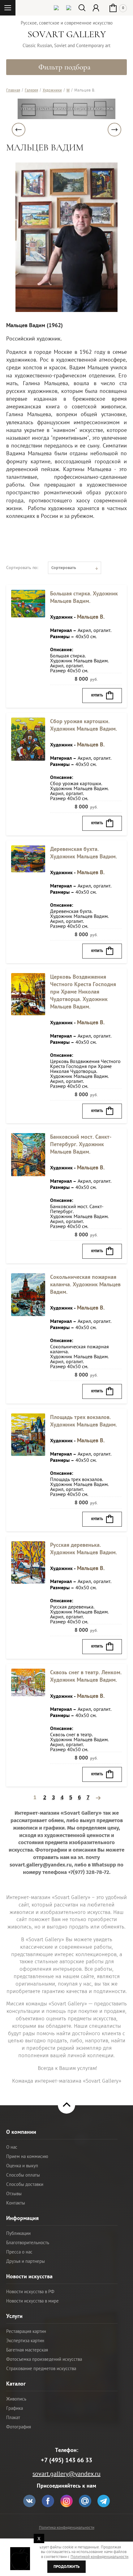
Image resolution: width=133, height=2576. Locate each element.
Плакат (13, 2417)
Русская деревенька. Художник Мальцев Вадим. (84, 1548)
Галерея (31, 90)
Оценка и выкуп (22, 2166)
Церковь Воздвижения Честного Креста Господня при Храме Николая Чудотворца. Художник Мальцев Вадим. (83, 992)
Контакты (16, 2203)
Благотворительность (28, 2242)
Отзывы (14, 2193)
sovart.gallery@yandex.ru (66, 2474)
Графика (15, 2408)
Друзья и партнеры (26, 2261)
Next (114, 130)
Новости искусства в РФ (30, 2291)
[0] (117, 2)
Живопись (16, 2399)
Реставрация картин (26, 2331)
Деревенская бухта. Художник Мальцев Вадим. (84, 853)
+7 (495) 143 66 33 (66, 2460)
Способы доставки (25, 2184)
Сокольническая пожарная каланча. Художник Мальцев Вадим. (85, 1284)
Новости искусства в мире (32, 2301)
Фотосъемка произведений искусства (44, 2359)
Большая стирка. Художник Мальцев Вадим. (84, 597)
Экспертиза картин (25, 2340)
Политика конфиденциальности (67, 2527)
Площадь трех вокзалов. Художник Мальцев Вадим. (84, 1421)
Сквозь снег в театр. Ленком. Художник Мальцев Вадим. (86, 1676)
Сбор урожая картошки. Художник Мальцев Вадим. (84, 725)
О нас (12, 2147)
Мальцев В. (91, 617)
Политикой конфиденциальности (99, 2557)
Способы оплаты (23, 2175)
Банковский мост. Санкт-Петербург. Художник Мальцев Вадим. (81, 1144)
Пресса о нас (19, 2252)
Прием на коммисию (27, 2156)
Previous (19, 130)
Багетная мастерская (27, 2350)
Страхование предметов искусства (41, 2368)
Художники (52, 90)
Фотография (19, 2427)
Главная (13, 90)
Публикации (18, 2233)
